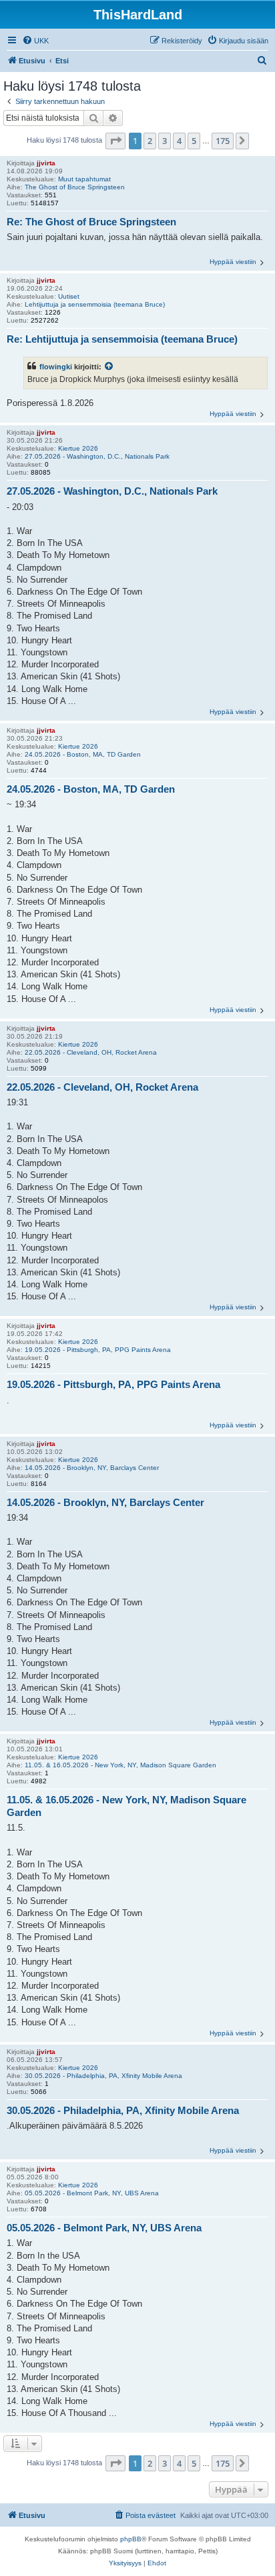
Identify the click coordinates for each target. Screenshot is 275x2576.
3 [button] (165, 141)
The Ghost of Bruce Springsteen (75, 187)
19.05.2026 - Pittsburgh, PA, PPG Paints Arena (98, 1350)
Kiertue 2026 (78, 448)
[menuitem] (35, 41)
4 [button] (179, 141)
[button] (115, 141)
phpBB (131, 2539)
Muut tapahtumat (84, 179)
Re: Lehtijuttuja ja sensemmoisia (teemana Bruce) (122, 339)
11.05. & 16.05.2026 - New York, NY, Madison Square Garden (120, 1765)
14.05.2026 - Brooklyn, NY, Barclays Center (92, 1468)
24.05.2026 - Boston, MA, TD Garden (83, 754)
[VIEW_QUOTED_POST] (109, 367)
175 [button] (223, 141)
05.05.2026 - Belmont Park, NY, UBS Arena (92, 2193)
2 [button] (150, 141)
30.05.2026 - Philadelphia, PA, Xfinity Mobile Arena (103, 2076)
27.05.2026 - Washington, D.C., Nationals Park (97, 456)
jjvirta (46, 163)
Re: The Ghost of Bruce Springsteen (91, 222)
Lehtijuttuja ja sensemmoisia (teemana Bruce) (95, 304)
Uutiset (69, 296)
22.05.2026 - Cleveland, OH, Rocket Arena (91, 1052)
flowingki (56, 367)
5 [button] (194, 141)
